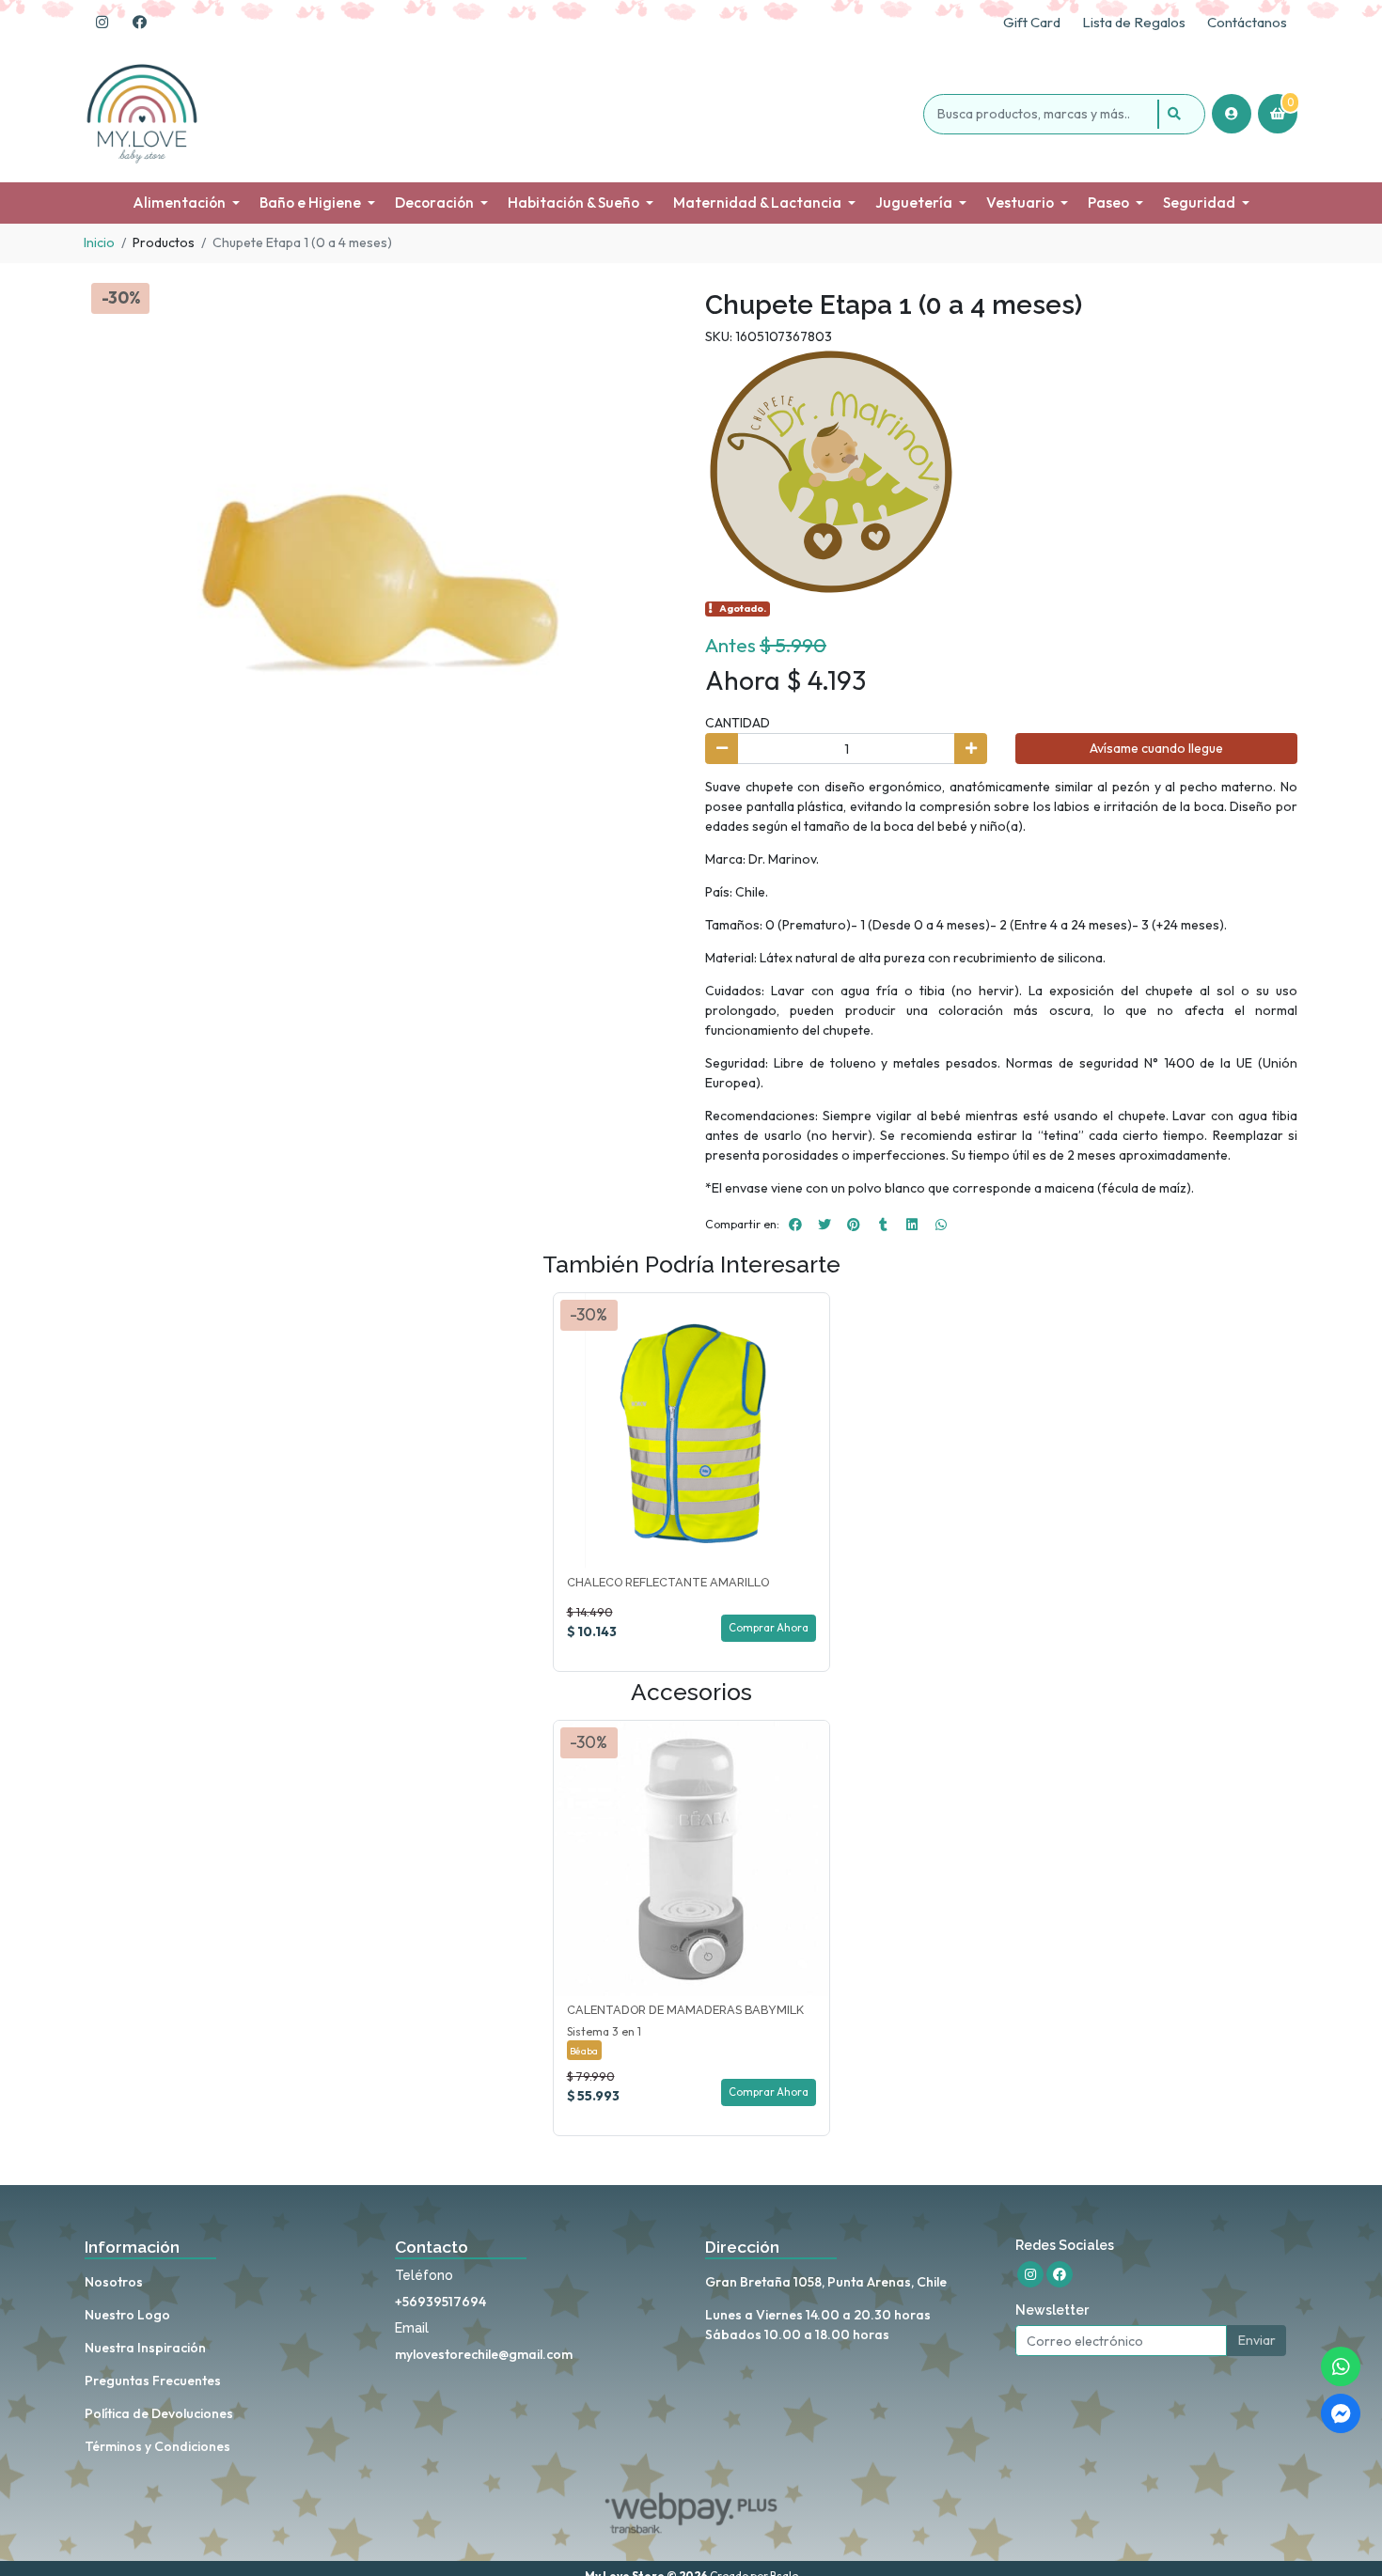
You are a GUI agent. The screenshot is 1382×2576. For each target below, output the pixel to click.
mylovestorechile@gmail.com (484, 2354)
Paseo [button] (1108, 203)
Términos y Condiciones (157, 2446)
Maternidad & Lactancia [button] (757, 203)
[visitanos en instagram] (102, 23)
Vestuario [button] (1020, 203)
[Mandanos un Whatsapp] (1341, 2366)
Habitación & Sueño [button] (573, 203)
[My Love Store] (501, 114)
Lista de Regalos (1134, 22)
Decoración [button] (434, 203)
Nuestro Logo (127, 2315)
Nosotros (114, 2282)
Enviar (1257, 2340)
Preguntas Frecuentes (153, 2381)
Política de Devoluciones (159, 2413)
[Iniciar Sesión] (1232, 114)
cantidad (738, 723)
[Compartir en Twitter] (824, 1225)
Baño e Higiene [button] (310, 203)
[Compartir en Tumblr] (883, 1225)
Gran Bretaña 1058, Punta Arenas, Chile (826, 2282)
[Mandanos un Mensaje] (1341, 2413)
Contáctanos (1247, 22)
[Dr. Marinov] (831, 471)
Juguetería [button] (914, 203)
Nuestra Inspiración (145, 2348)
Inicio (99, 242)
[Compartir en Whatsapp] (941, 1225)
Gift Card (1032, 22)
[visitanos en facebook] (139, 23)
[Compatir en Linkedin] (912, 1225)
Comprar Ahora (769, 1628)
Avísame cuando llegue (1156, 748)
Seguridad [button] (1199, 203)
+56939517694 (440, 2302)
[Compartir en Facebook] (795, 1225)
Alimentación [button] (179, 203)
